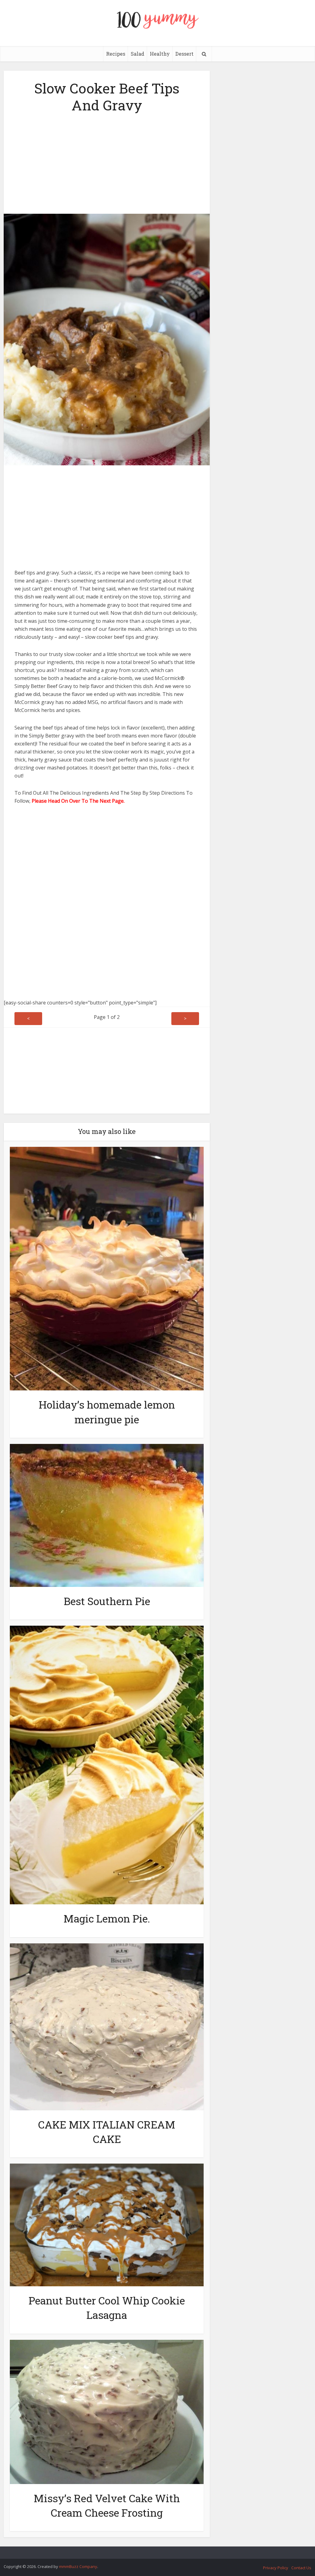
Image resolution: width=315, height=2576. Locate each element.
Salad (138, 54)
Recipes (116, 54)
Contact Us (301, 2568)
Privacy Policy (276, 2568)
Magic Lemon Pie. (107, 1918)
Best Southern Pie (107, 1601)
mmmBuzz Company (78, 2566)
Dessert (184, 54)
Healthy (160, 54)
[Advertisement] (107, 161)
